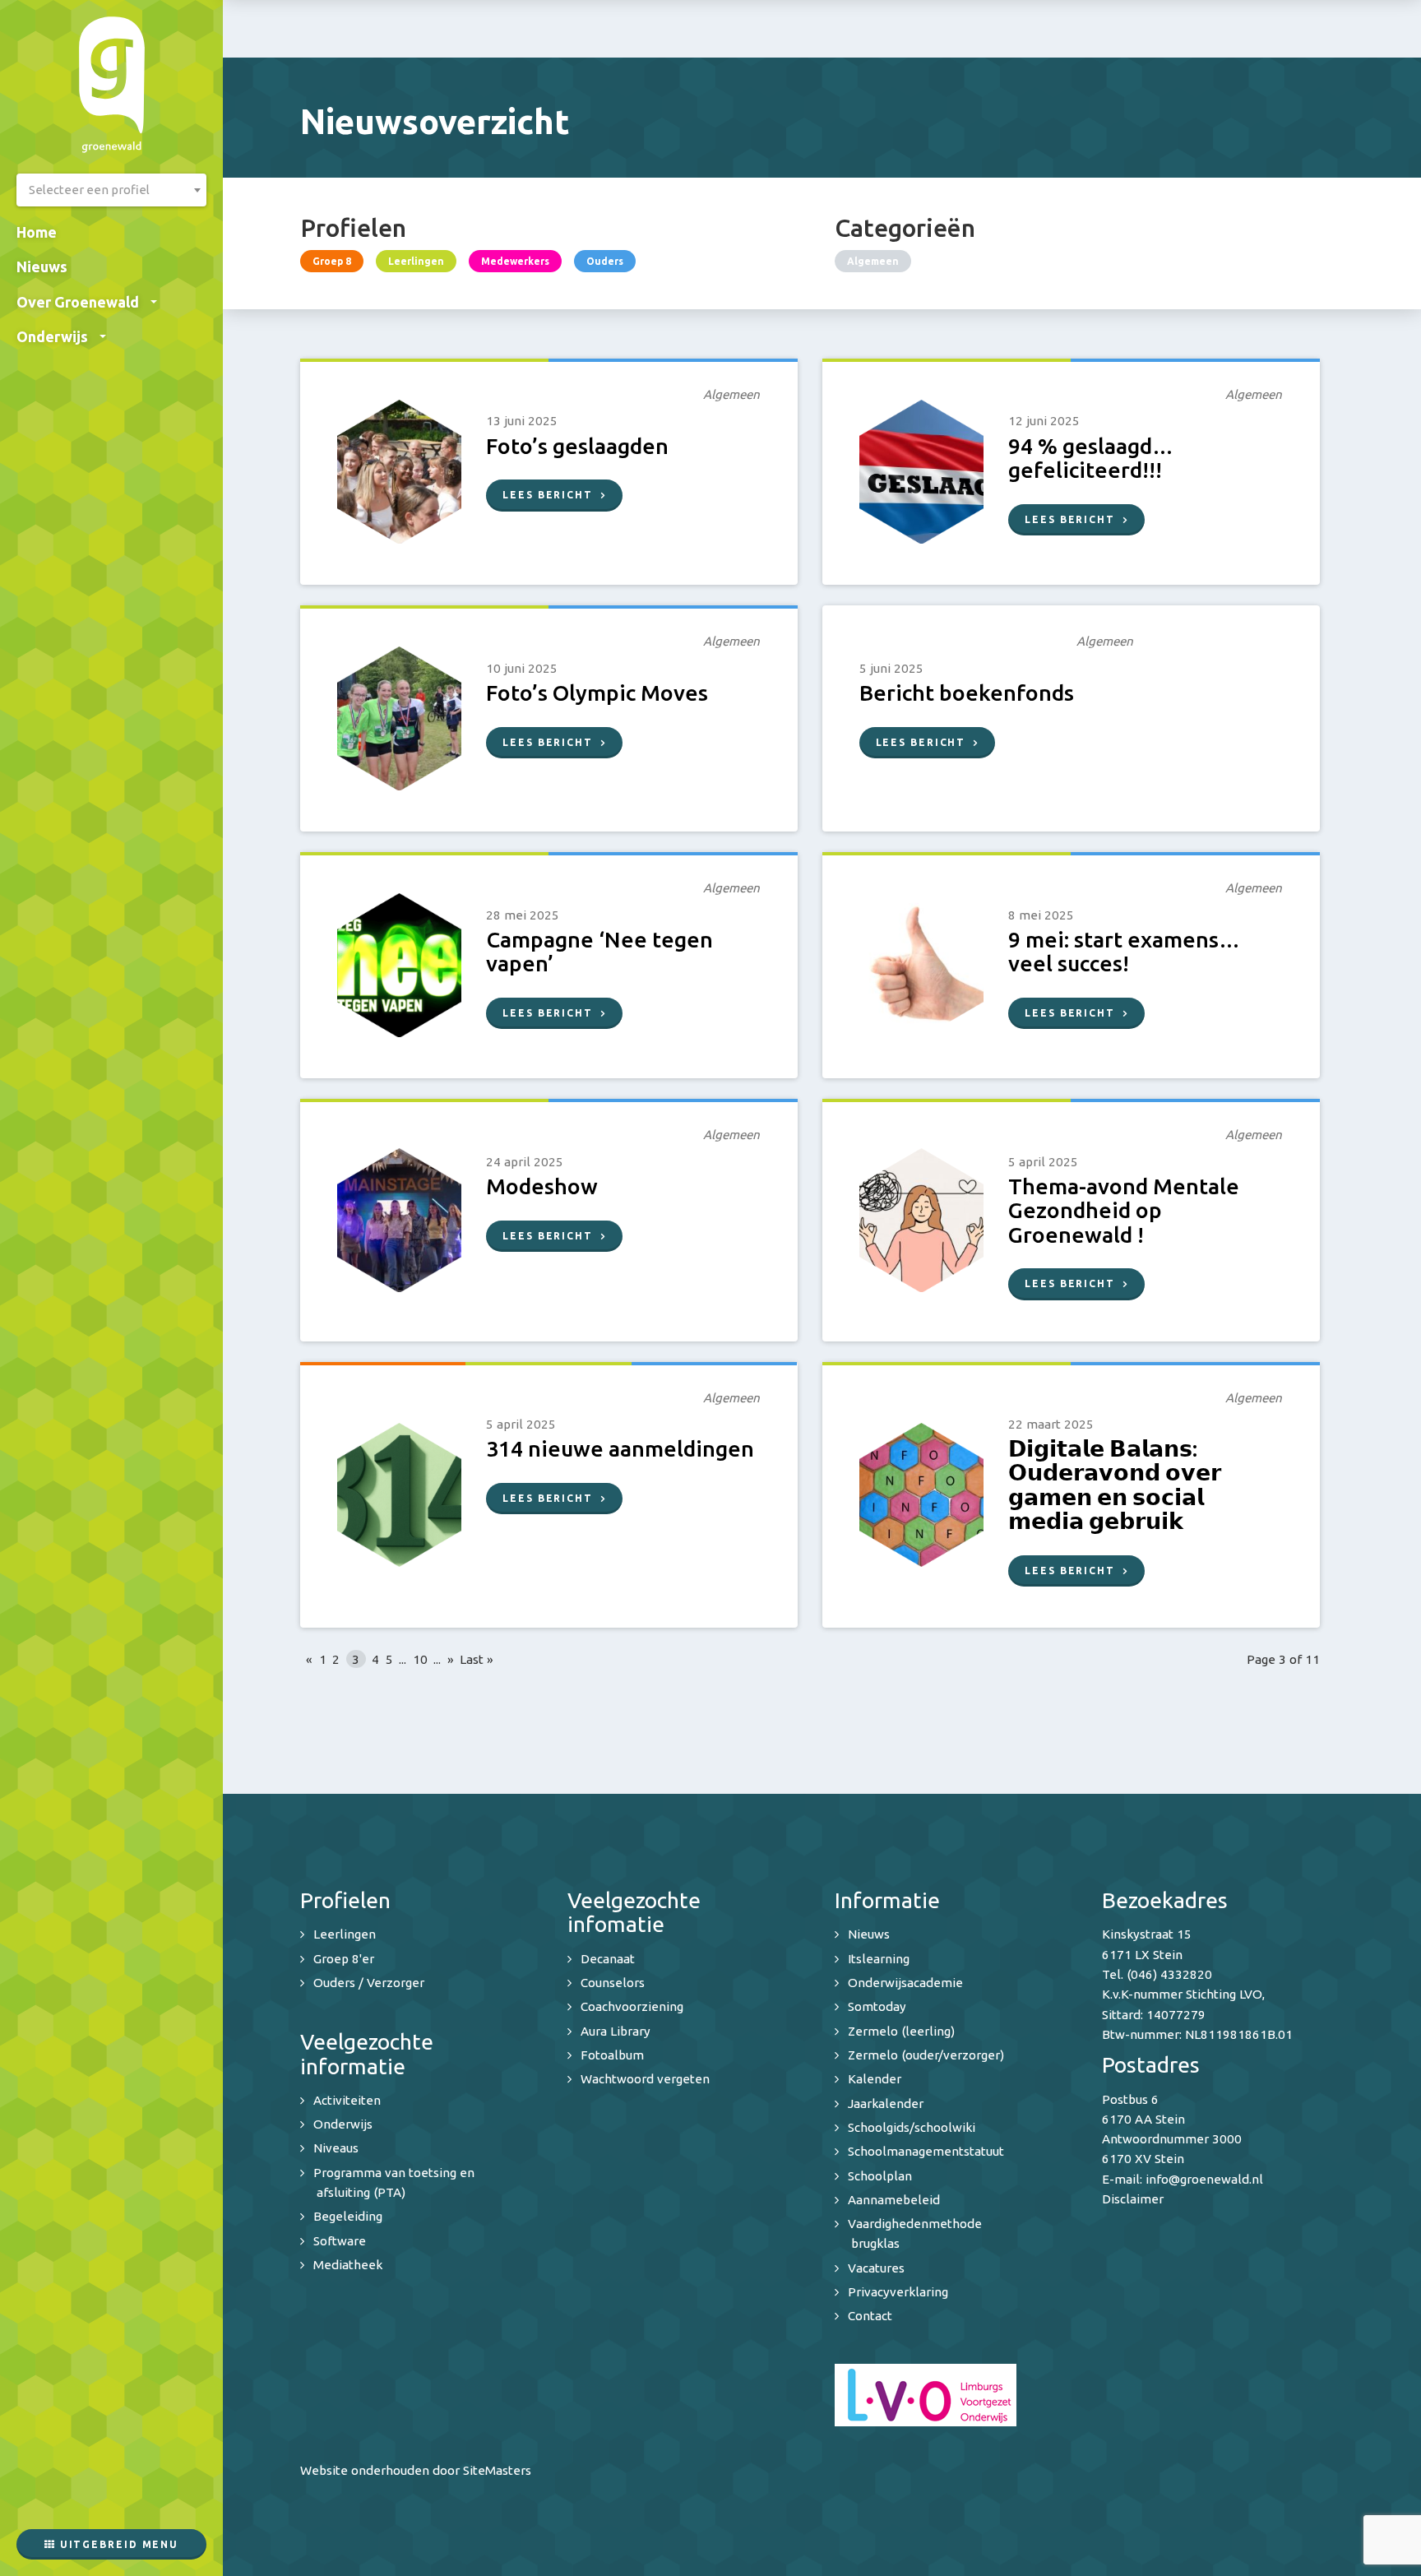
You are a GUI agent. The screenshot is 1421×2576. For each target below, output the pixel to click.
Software (340, 2241)
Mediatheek (348, 2265)
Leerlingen (416, 261)
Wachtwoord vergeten (645, 2079)
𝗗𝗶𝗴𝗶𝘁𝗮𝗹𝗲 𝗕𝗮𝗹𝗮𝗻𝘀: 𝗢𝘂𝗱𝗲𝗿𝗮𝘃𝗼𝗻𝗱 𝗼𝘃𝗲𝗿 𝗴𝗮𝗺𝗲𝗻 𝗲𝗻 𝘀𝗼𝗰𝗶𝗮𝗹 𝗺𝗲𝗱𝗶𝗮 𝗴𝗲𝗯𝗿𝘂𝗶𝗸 (1115, 1485)
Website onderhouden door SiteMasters (416, 2470)
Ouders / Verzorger (369, 1983)
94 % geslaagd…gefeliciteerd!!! (1091, 458)
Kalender (875, 2079)
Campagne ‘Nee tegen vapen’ (599, 951)
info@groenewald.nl (1204, 2179)
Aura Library (616, 2031)
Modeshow (542, 1186)
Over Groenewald (78, 302)
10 (420, 1659)
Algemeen (873, 261)
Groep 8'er (344, 1959)
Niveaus (336, 2148)
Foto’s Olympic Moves (597, 693)
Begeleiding (348, 2216)
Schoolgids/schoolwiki (912, 2127)
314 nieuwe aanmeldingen (620, 1448)
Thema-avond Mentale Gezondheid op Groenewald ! (1124, 1210)
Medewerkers (515, 261)
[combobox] (111, 190)
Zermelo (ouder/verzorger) (926, 2055)
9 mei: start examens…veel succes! (1124, 951)
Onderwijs (52, 336)
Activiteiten (347, 2100)
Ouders (605, 261)
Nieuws (42, 266)
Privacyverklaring (898, 2292)
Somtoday (877, 2006)
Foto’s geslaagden (577, 446)
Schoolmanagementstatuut (926, 2151)
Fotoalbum (612, 2055)
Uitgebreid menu (117, 2544)
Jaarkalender (886, 2103)
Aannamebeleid (894, 2200)
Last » (477, 1659)
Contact (870, 2316)
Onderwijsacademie (905, 1983)
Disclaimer (1133, 2199)
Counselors (613, 1983)
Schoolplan (880, 2176)
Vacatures (876, 2268)
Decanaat (608, 1959)
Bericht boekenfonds (967, 693)
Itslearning (879, 1959)
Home (37, 232)
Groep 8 (332, 261)
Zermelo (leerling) (901, 2031)
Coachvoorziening (632, 2006)
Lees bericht (548, 495)
